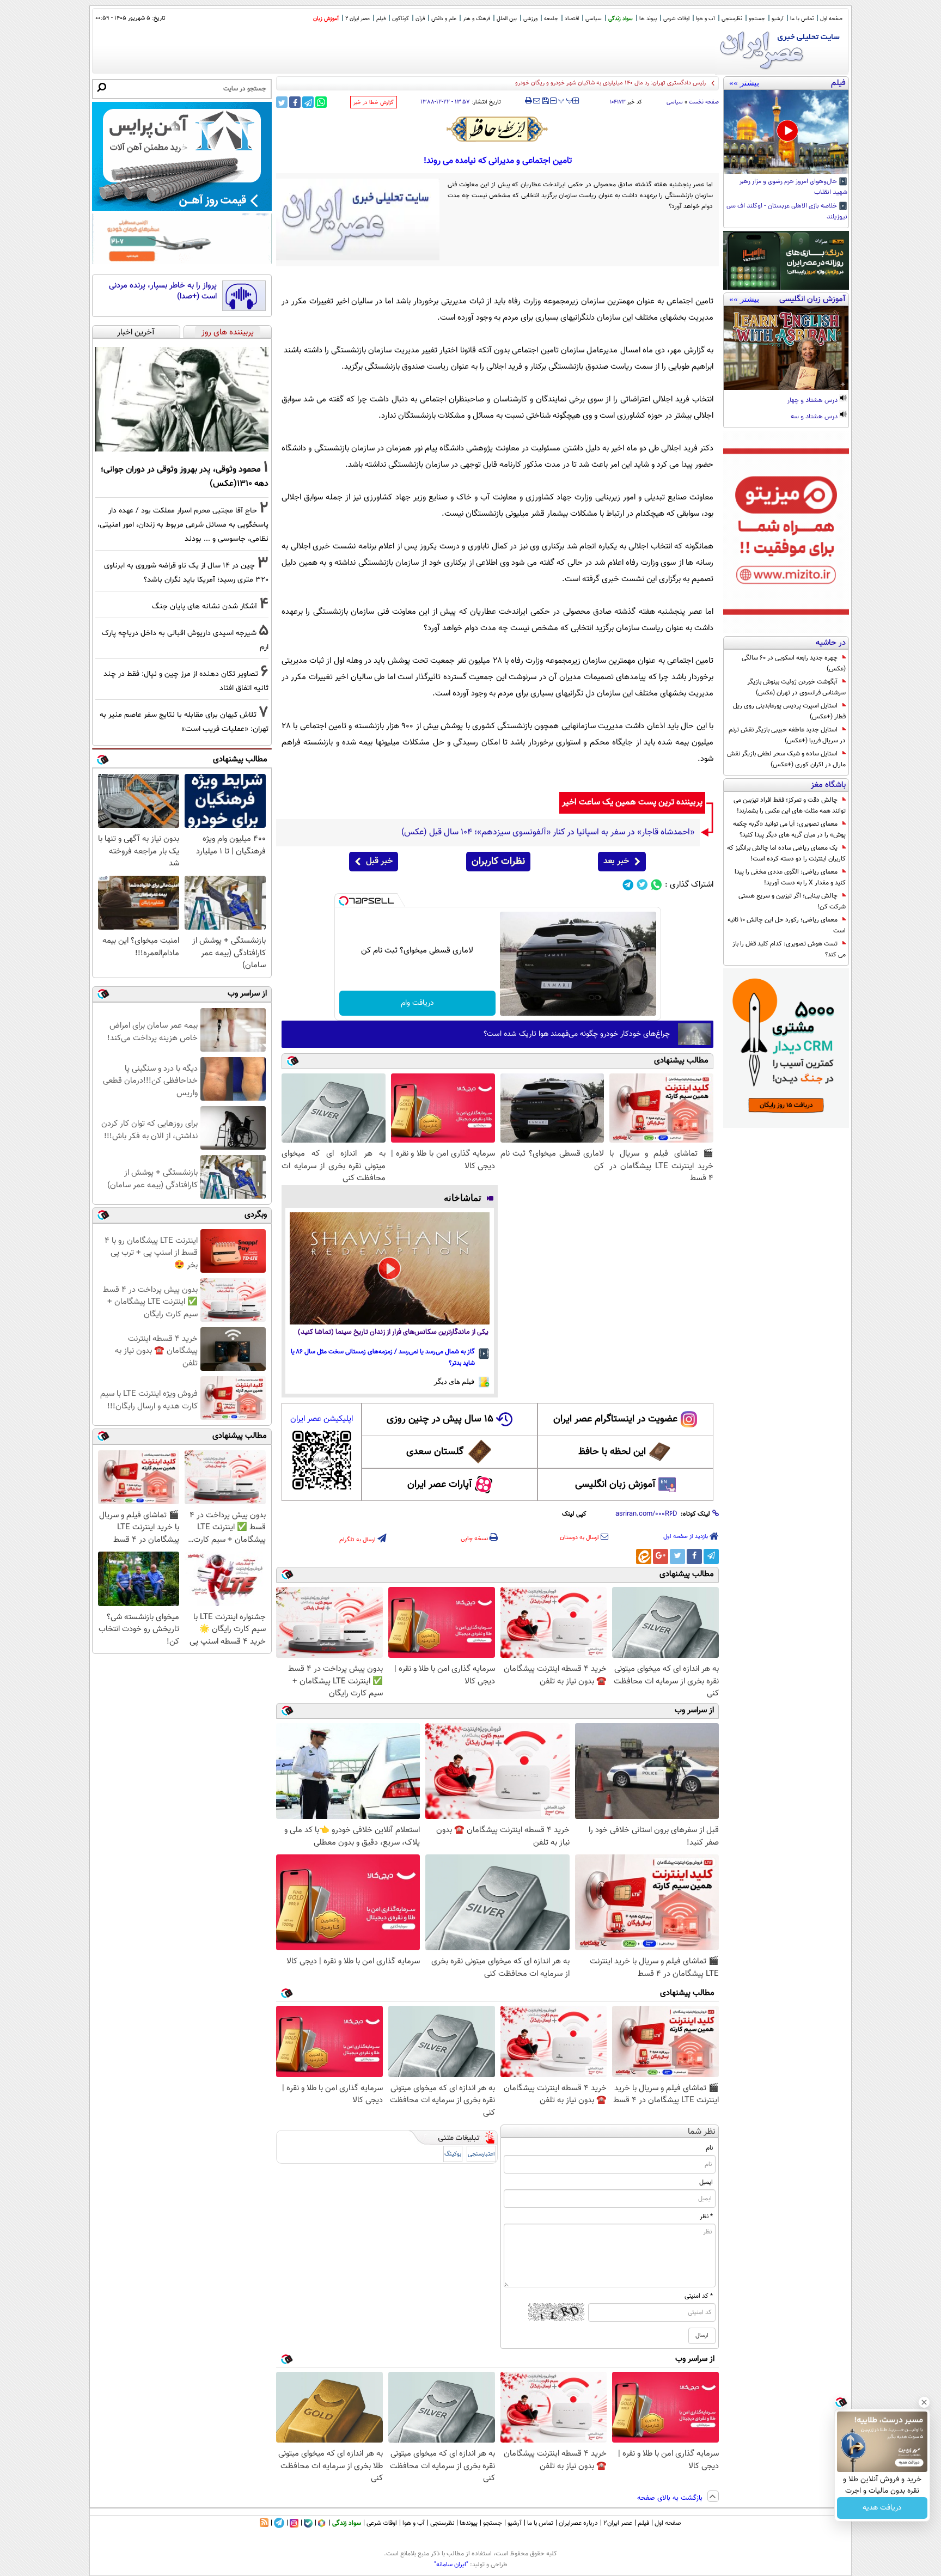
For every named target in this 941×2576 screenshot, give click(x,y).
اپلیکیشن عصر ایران (322, 1419)
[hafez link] (498, 129)
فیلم (381, 19)
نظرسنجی (732, 19)
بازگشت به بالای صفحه (671, 2498)
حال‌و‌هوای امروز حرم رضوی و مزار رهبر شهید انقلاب (793, 187)
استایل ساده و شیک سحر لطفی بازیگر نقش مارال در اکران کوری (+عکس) (786, 759)
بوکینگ (453, 2154)
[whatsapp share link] (321, 102)
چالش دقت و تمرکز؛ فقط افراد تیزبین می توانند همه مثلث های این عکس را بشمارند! (790, 805)
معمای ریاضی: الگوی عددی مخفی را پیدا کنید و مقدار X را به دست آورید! (790, 877)
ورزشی (530, 19)
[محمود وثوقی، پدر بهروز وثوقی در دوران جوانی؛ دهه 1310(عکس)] (182, 399)
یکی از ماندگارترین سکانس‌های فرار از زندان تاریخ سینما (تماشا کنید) (393, 1332)
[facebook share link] (295, 102)
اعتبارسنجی (481, 2154)
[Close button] (924, 2402)
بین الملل (507, 19)
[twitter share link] (282, 102)
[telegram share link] (308, 102)
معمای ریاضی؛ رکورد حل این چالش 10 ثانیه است (787, 925)
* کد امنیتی (699, 2296)
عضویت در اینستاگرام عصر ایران (615, 1419)
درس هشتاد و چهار (813, 401)
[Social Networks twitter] (642, 885)
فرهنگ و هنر (476, 19)
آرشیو (778, 19)
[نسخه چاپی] (528, 101)
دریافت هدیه (882, 2508)
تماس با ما (802, 19)
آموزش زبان (326, 19)
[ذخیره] (545, 102)
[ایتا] (644, 1556)
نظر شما (702, 2132)
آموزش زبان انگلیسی (615, 1485)
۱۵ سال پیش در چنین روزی (440, 1419)
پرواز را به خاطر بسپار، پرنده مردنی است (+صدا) (163, 291)
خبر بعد (616, 861)
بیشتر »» (744, 83)
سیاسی (594, 19)
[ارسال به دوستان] (537, 101)
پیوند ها (648, 19)
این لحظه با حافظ (612, 1452)
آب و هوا (705, 19)
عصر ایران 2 (358, 19)
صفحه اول (831, 19)
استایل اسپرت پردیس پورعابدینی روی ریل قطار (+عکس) (789, 711)
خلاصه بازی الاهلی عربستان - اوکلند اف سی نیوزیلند (787, 212)
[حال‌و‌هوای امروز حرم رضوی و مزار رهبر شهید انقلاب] (786, 132)
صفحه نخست (704, 102)
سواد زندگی (621, 19)
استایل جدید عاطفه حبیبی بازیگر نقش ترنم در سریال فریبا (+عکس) (787, 735)
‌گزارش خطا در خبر (374, 103)
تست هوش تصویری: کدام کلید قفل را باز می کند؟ (789, 949)
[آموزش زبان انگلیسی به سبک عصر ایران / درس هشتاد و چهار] (786, 348)
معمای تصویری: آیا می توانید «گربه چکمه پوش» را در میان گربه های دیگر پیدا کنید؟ (789, 829)
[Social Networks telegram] (628, 885)
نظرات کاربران (498, 862)
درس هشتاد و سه (815, 417)
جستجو (757, 19)
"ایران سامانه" (451, 2565)
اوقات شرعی (676, 19)
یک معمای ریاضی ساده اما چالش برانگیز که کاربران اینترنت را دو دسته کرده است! (786, 853)
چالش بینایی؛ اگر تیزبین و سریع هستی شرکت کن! (792, 901)
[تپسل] (344, 901)
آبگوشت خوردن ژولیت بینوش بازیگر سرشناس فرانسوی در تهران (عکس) (796, 687)
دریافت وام (417, 1003)
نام (709, 2148)
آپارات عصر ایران (440, 1485)
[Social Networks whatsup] (656, 885)
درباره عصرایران (578, 2523)
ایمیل (706, 2182)
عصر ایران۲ (618, 2523)
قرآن (420, 19)
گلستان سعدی (435, 1452)
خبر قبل (379, 861)
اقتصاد (572, 19)
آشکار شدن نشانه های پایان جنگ (204, 606)
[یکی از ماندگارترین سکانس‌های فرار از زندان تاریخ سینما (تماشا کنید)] (390, 1268)
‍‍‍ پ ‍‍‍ (566, 100)
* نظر (706, 2217)
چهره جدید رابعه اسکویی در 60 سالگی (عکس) (794, 663)
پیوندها (469, 2523)
